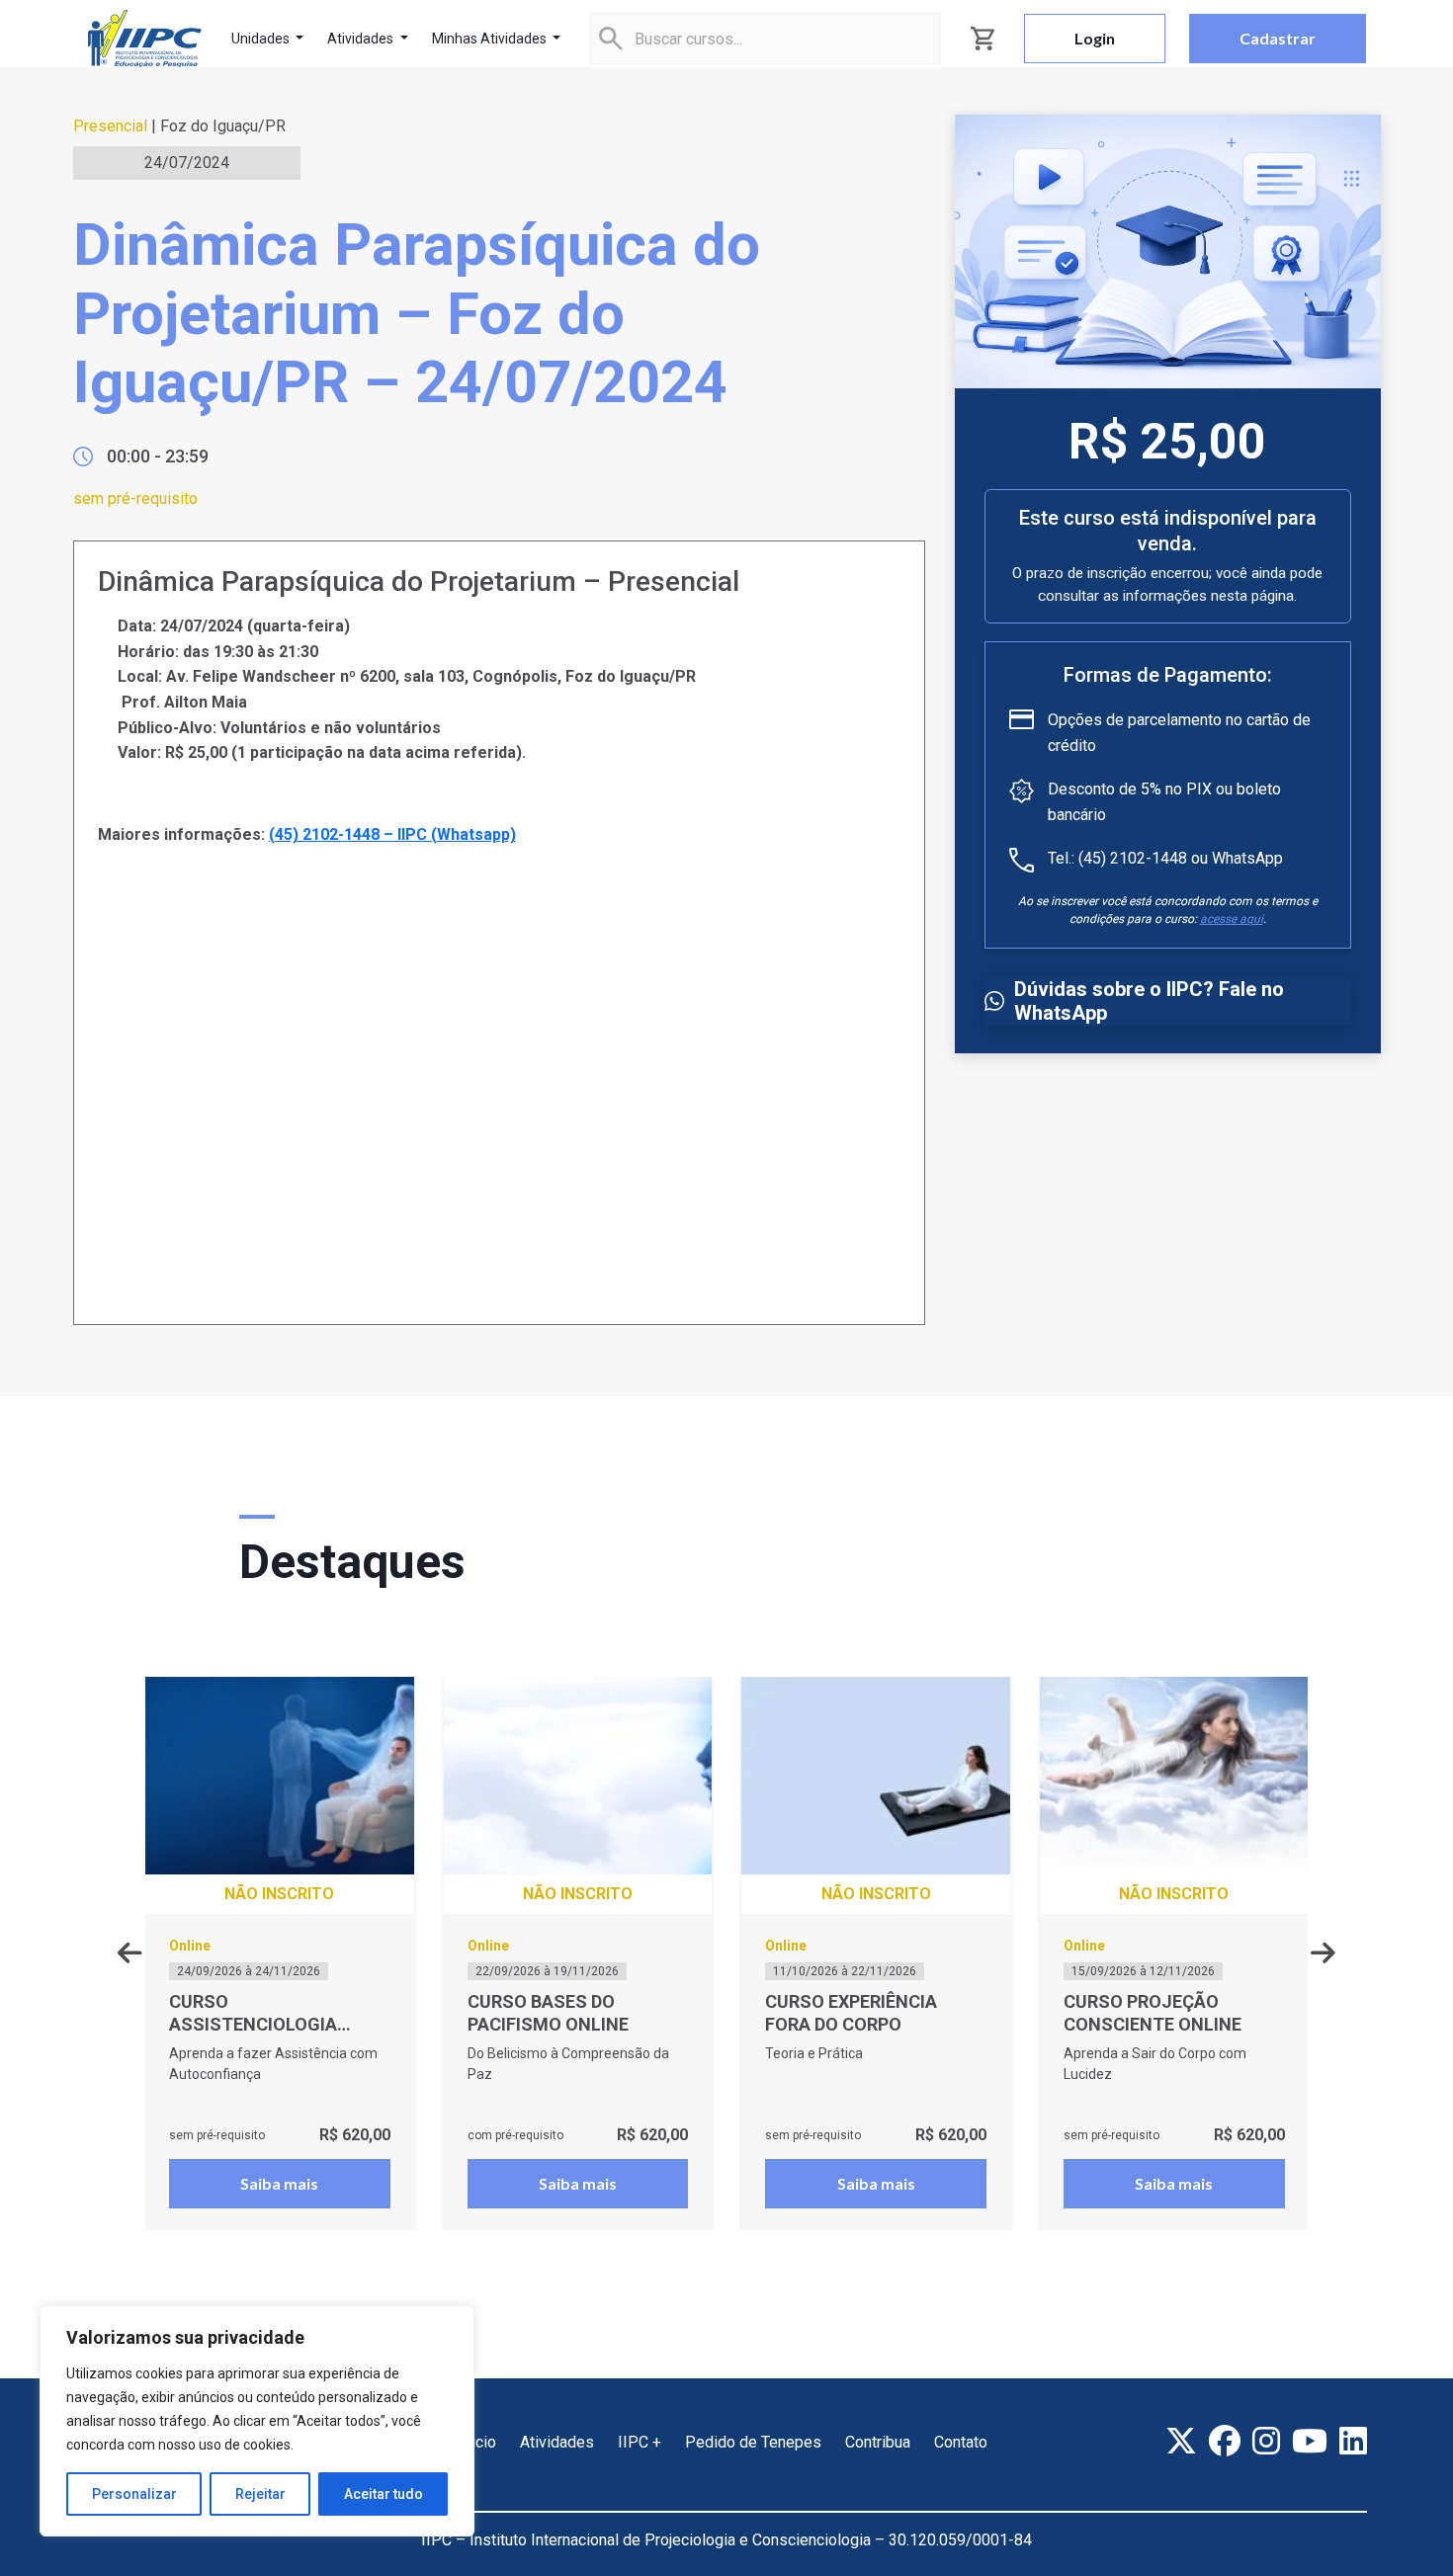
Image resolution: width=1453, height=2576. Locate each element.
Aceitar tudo (384, 2494)
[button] (1323, 1953)
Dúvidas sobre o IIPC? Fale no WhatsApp (1149, 1001)
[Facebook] (1225, 2441)
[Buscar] (611, 39)
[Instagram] (1266, 2441)
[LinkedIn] (1353, 2441)
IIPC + (640, 2442)
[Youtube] (1310, 2441)
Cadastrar (1278, 38)
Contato (961, 2442)
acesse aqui (1232, 919)
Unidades (262, 39)
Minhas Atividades (491, 39)
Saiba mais (279, 2183)
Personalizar (134, 2494)
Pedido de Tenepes (753, 2442)
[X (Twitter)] (1181, 2441)
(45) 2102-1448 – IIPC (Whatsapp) (392, 834)
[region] (257, 2421)
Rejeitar (260, 2494)
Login (1095, 38)
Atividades (362, 39)
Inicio (477, 2442)
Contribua (878, 2442)
